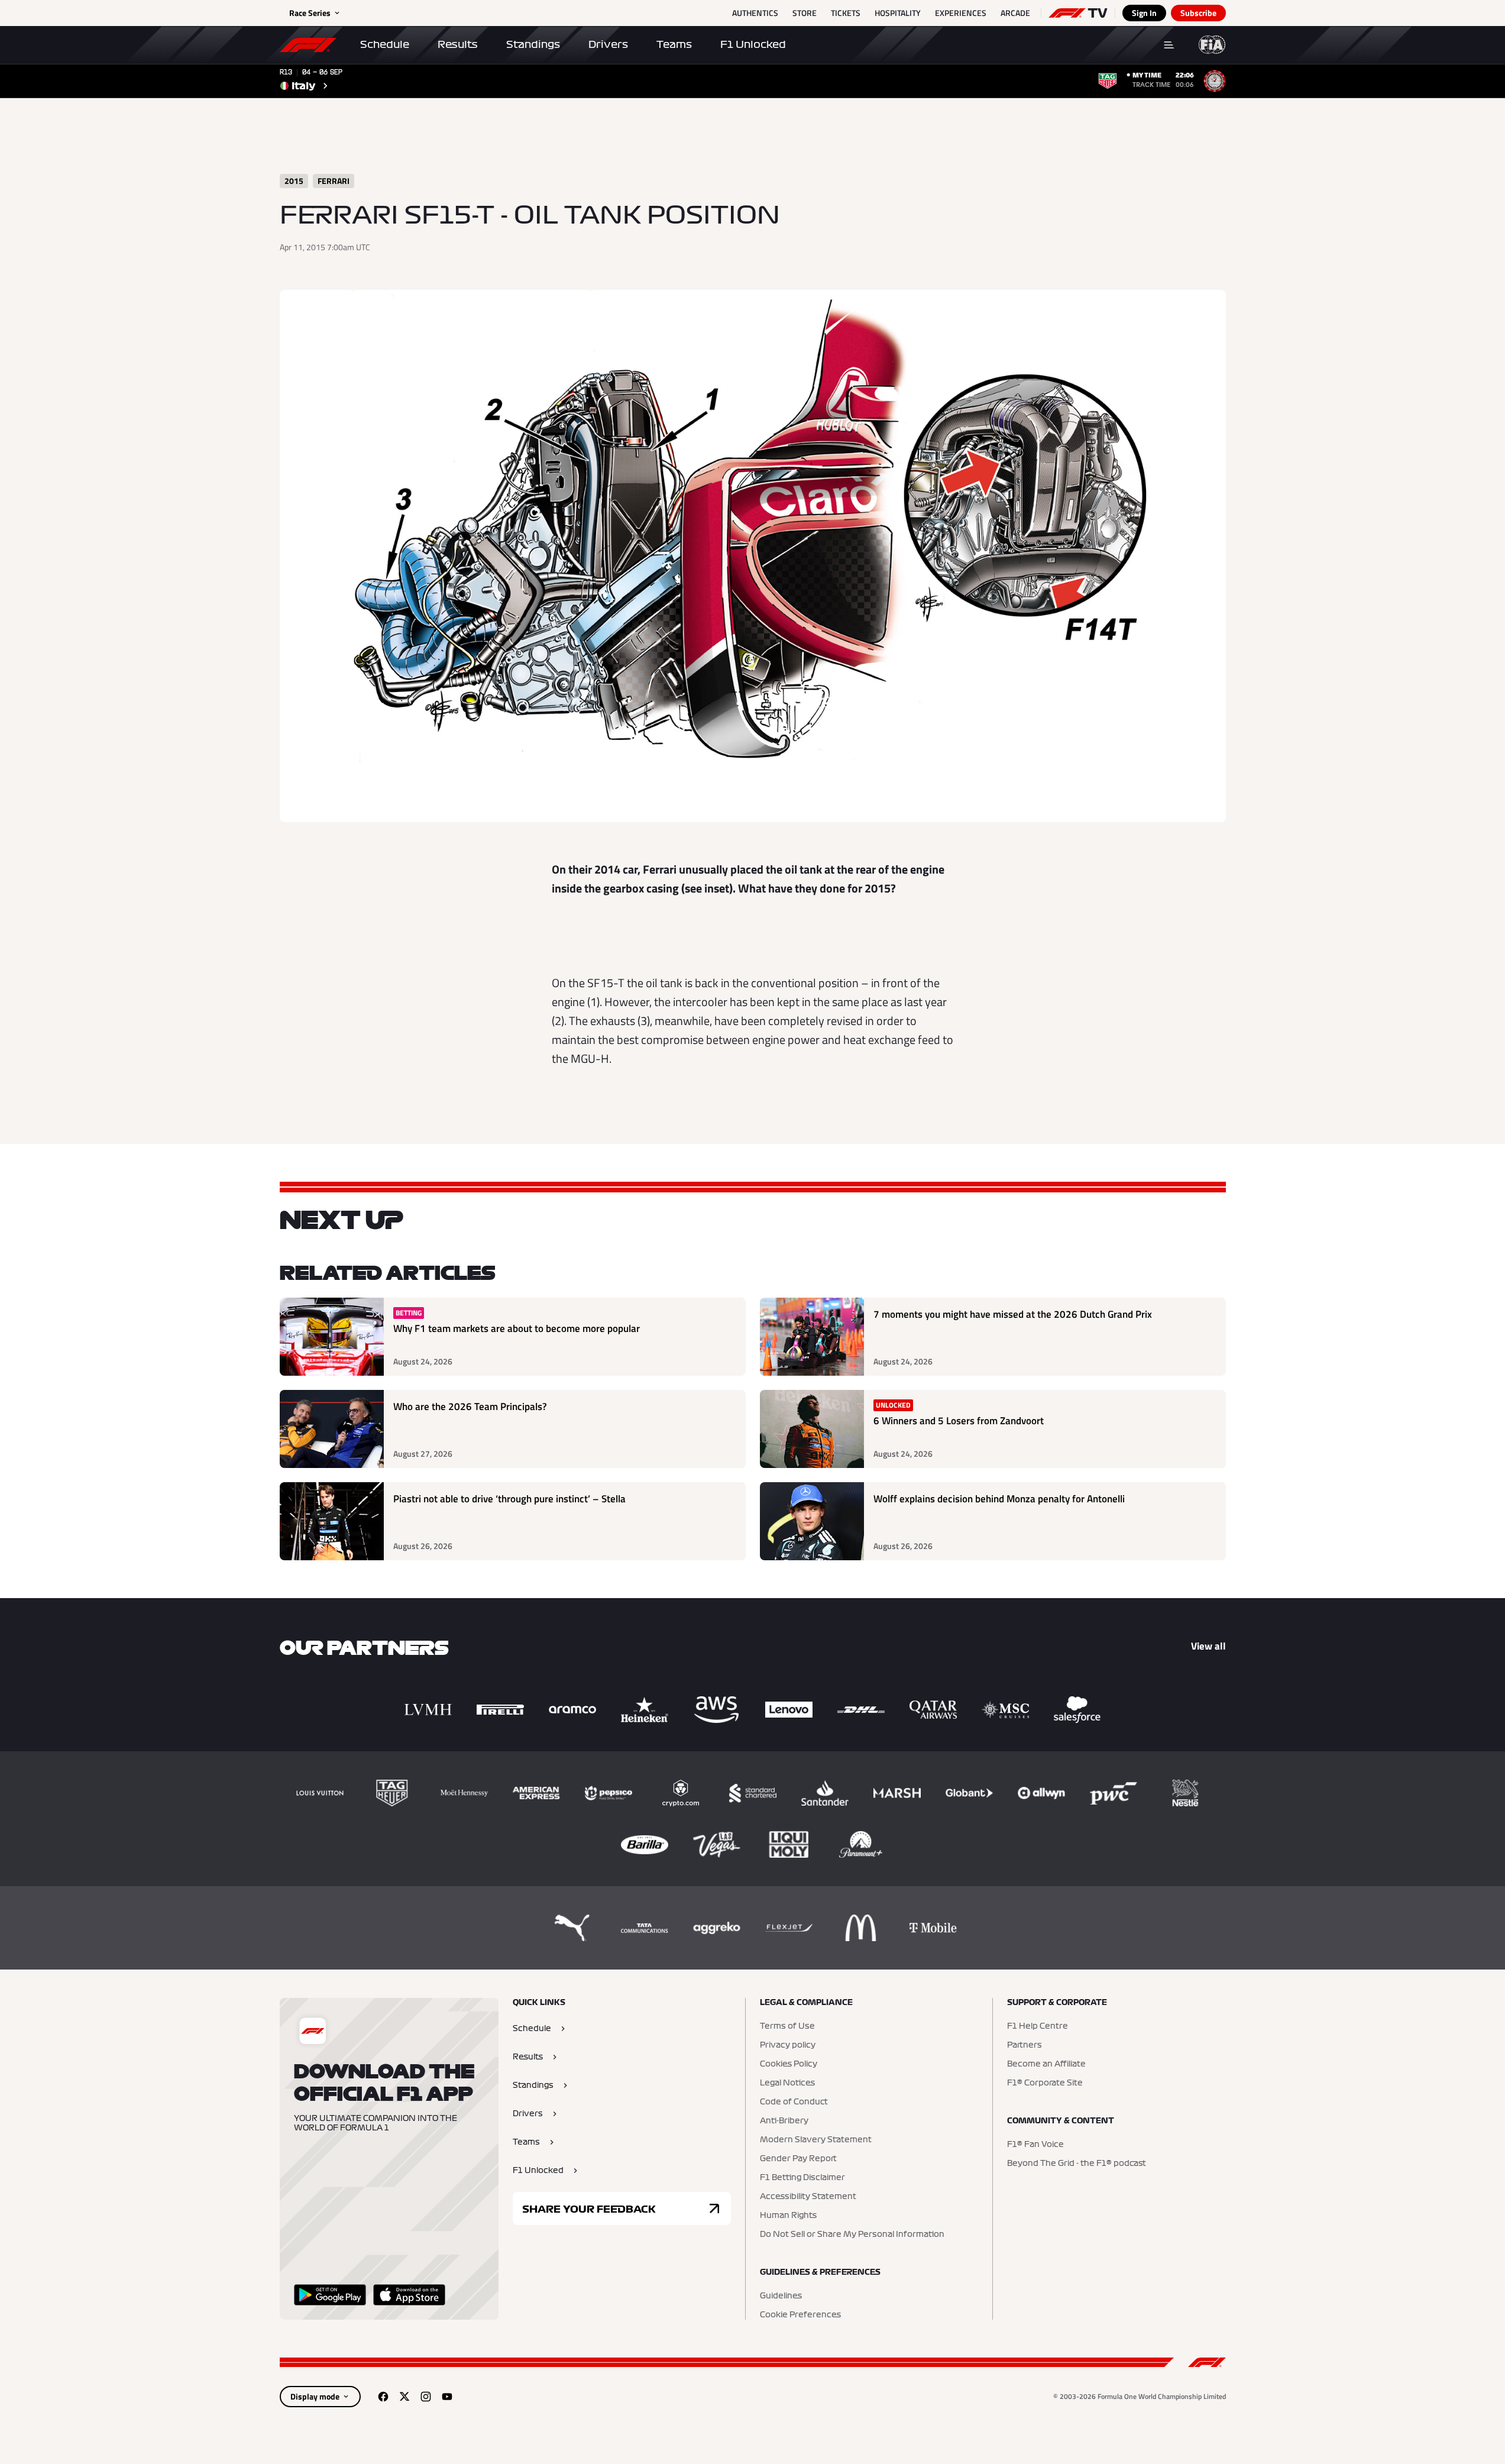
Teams (674, 44)
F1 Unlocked (753, 44)
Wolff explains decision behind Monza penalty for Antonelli (999, 1499)
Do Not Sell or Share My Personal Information (852, 2235)
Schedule (385, 44)
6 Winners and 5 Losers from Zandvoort (959, 1421)
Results (458, 44)
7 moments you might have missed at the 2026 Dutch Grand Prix (1013, 1315)
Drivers (608, 44)
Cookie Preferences (800, 2315)
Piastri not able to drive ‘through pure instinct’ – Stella (509, 1499)
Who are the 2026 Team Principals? (470, 1407)
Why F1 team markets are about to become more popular (517, 1329)
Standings (533, 44)
